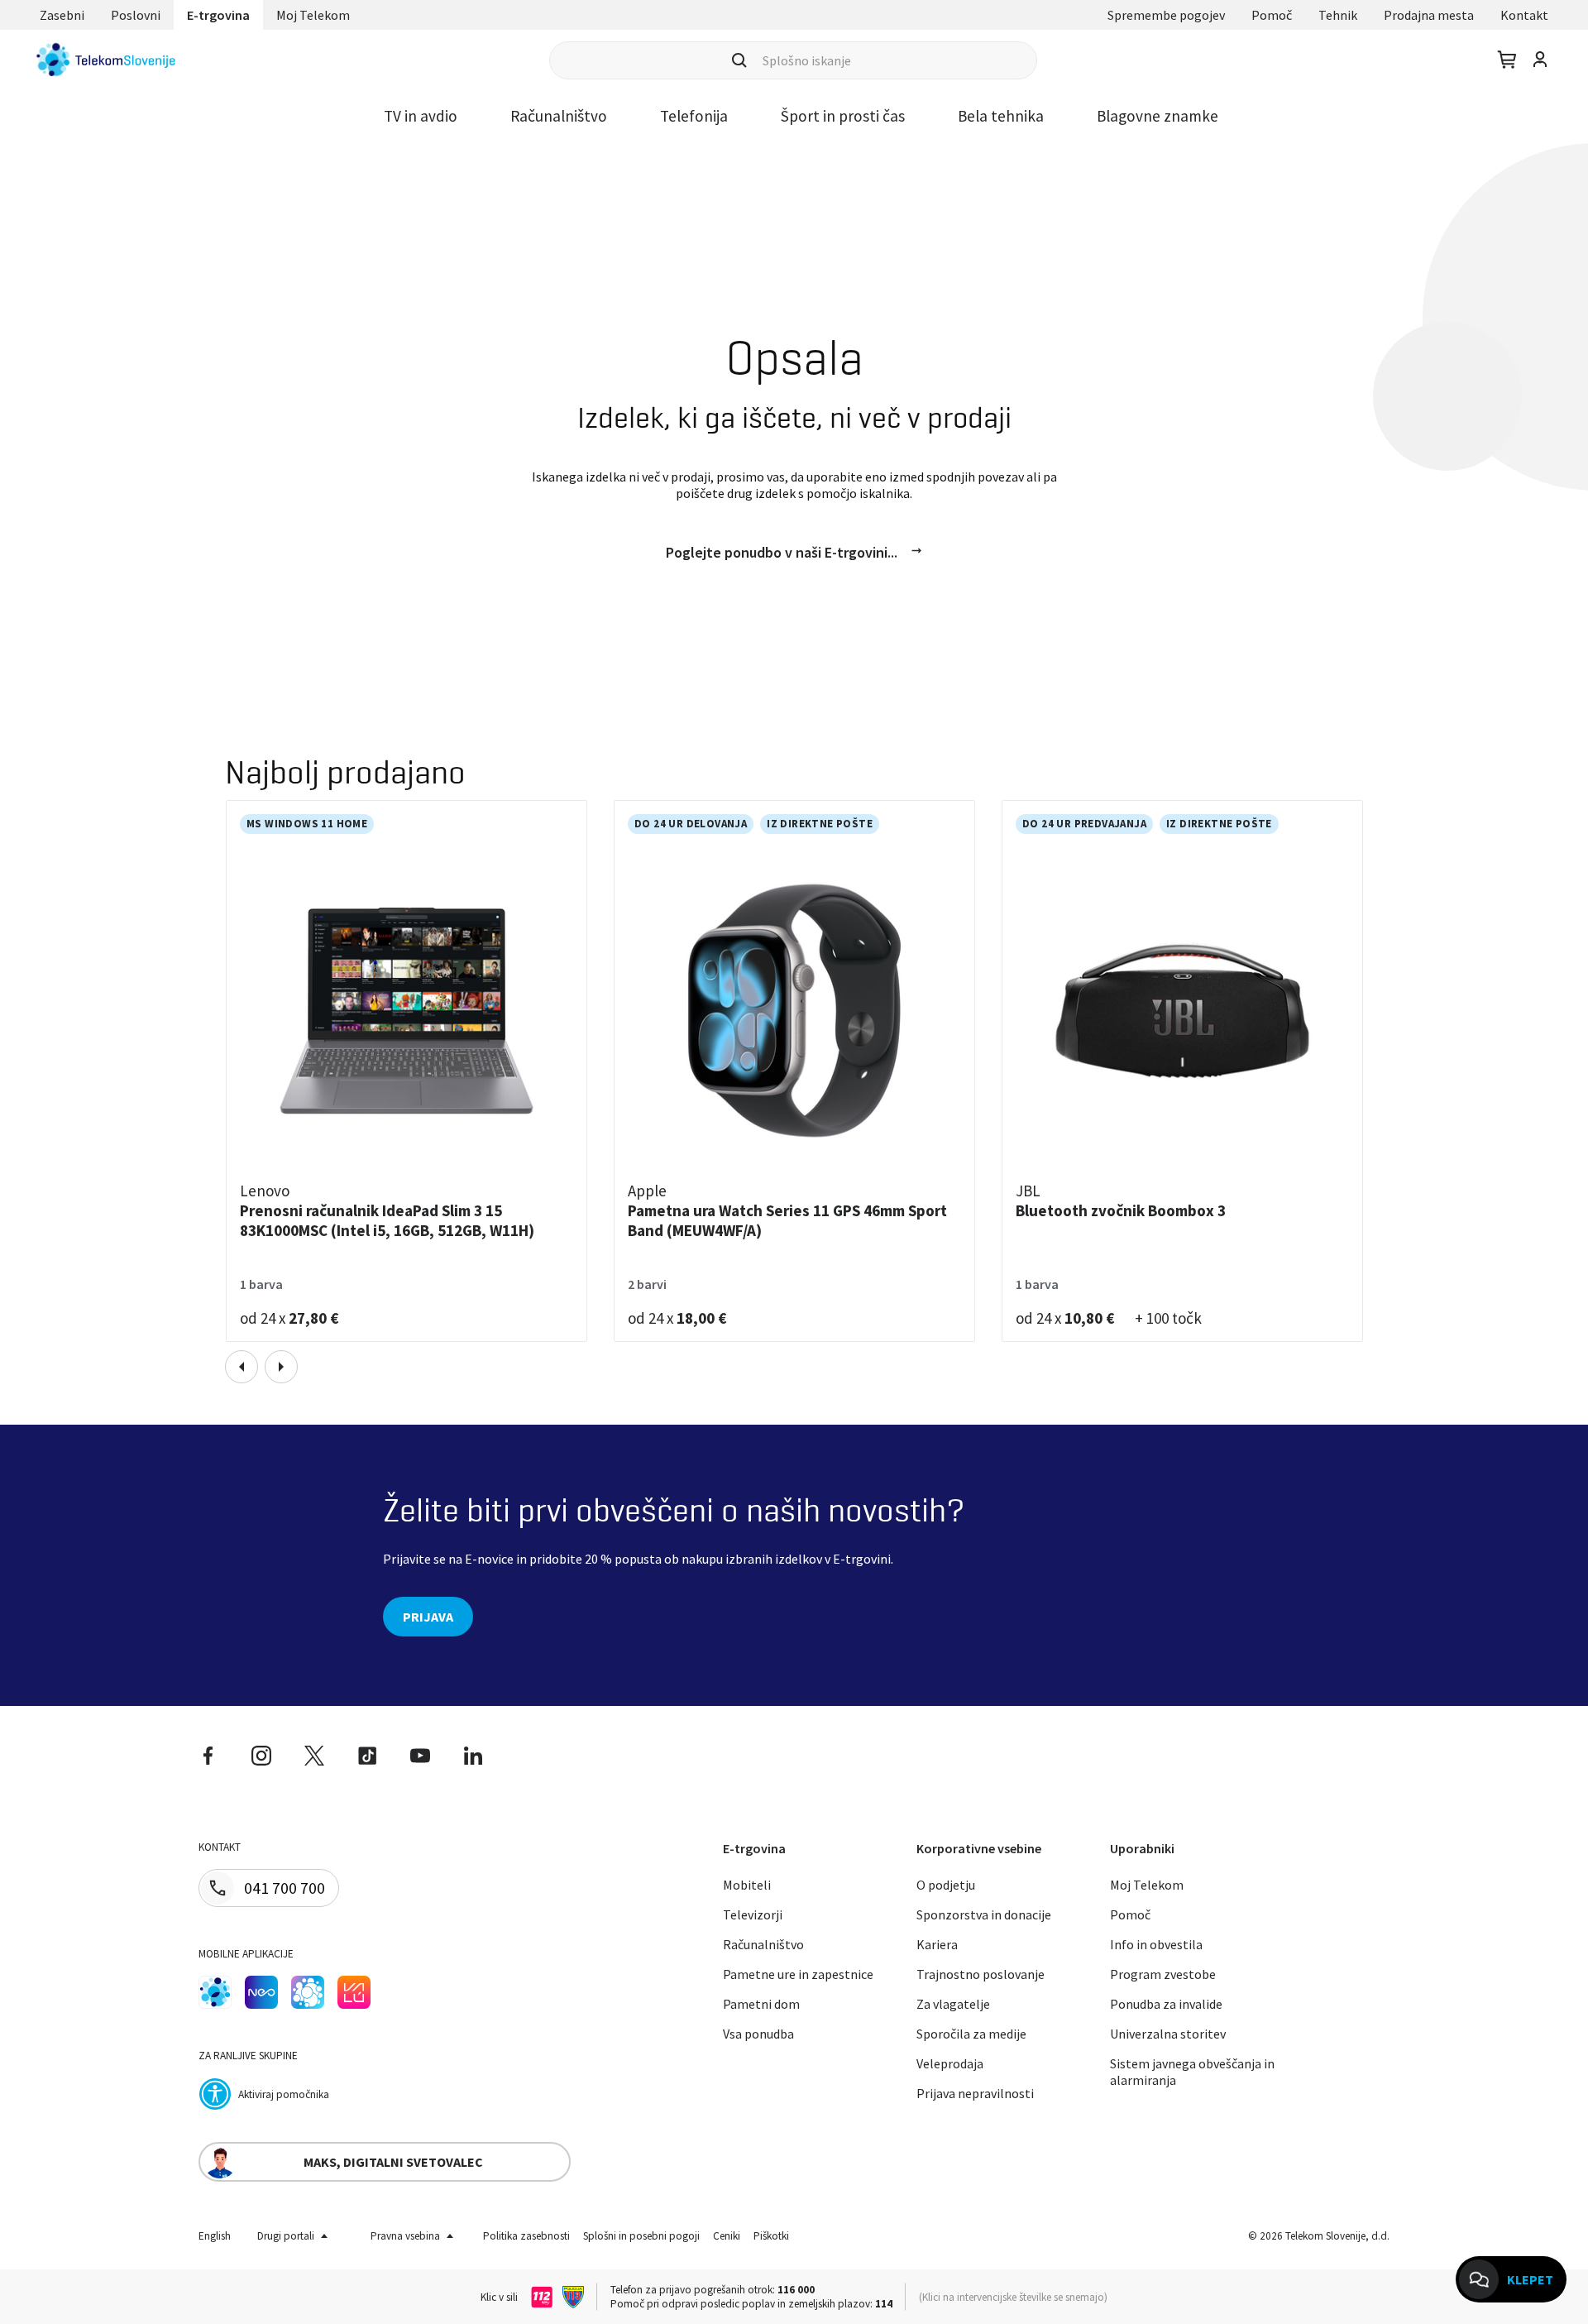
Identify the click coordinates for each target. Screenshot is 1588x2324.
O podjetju (946, 1885)
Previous (242, 1367)
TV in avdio (421, 116)
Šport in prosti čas (843, 116)
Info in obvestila (1156, 1944)
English (215, 2236)
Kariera (937, 1944)
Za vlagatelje (953, 2004)
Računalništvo (559, 116)
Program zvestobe (1163, 1974)
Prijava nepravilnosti (975, 2093)
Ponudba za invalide (1166, 2004)
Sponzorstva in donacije (984, 1914)
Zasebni (62, 15)
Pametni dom (761, 2004)
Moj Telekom (313, 15)
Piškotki (771, 2236)
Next (281, 1367)
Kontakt (1524, 15)
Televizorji (753, 1914)
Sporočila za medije (971, 2034)
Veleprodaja (950, 2063)
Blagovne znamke (1158, 116)
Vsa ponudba (758, 2034)
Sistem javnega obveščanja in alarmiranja (1192, 2072)
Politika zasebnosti (526, 2236)
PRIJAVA (428, 1617)
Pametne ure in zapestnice (798, 1974)
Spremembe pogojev (1166, 15)
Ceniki (727, 2236)
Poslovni (136, 15)
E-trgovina (218, 15)
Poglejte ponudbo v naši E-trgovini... (782, 552)
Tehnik (1338, 15)
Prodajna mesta (1429, 15)
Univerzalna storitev (1168, 2034)
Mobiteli (747, 1885)
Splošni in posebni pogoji (641, 2236)
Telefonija (694, 116)
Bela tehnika (1001, 116)
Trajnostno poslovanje (981, 1974)
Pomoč (1272, 15)
